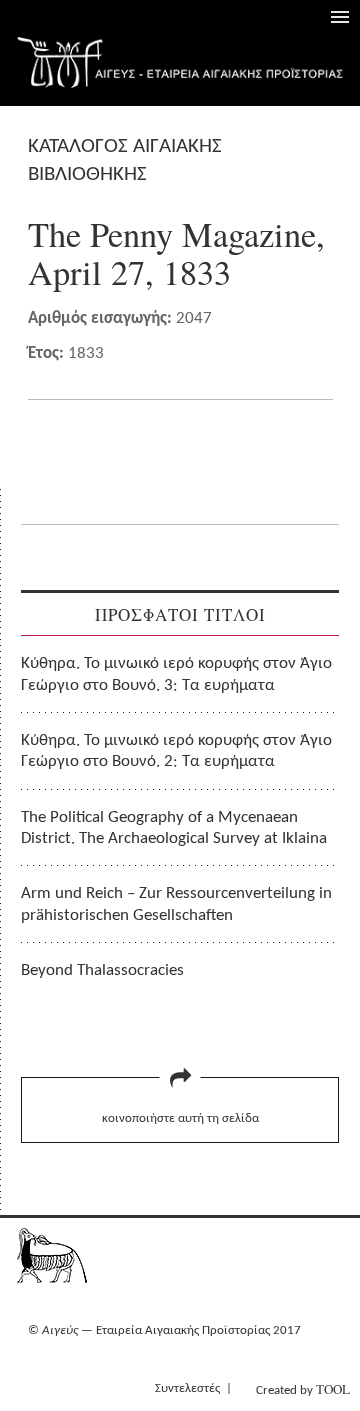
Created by (303, 1389)
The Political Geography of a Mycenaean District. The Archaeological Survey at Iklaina (174, 828)
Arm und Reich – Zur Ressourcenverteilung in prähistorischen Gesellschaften (176, 904)
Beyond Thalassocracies (102, 970)
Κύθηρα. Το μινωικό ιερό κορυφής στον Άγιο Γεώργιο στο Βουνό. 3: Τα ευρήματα (176, 674)
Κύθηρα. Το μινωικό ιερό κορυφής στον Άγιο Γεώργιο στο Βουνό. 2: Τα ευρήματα (176, 751)
